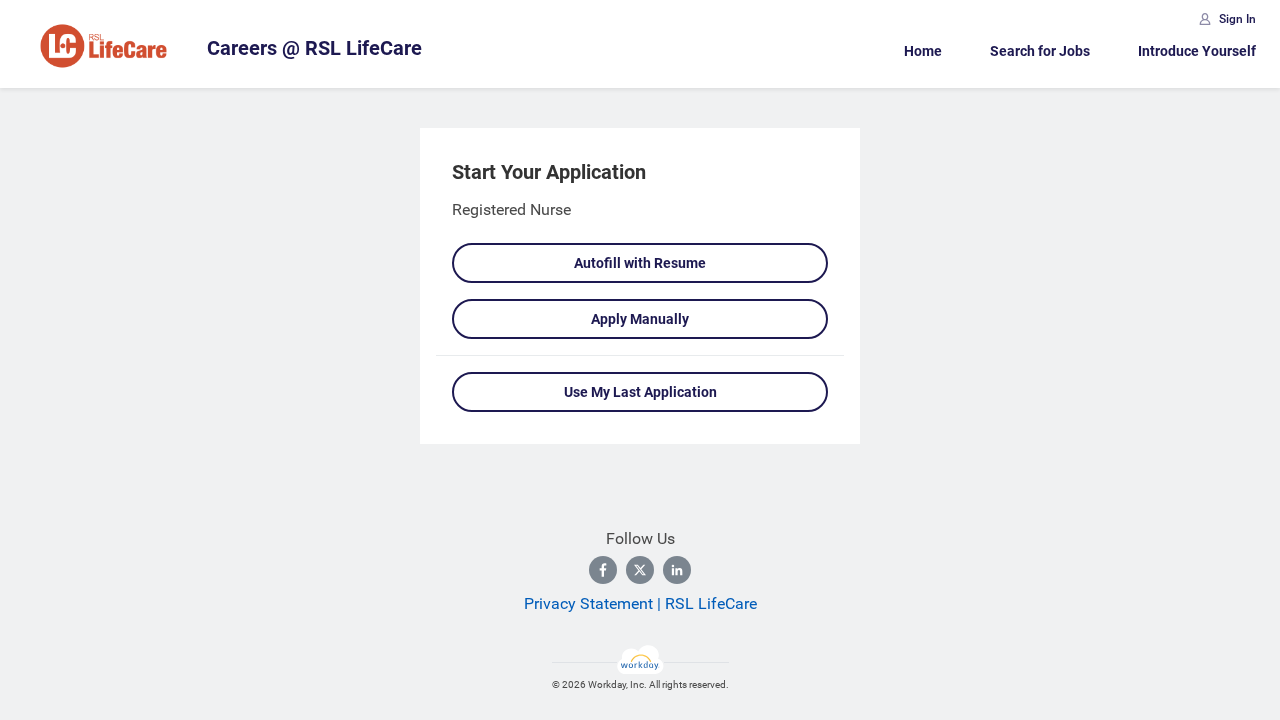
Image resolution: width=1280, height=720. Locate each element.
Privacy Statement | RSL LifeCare (640, 603)
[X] (640, 570)
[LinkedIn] (677, 570)
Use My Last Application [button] (640, 392)
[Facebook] (603, 570)
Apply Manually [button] (640, 319)
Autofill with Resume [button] (640, 263)
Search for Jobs (1040, 51)
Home (923, 51)
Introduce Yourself (1197, 51)
